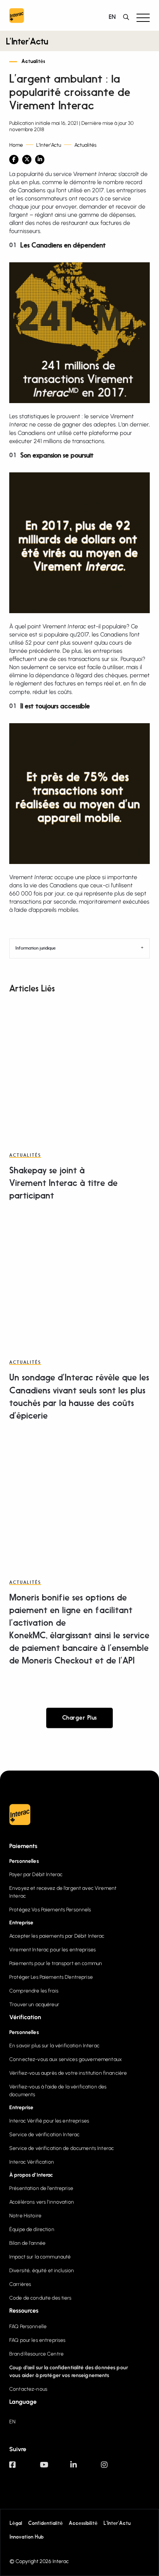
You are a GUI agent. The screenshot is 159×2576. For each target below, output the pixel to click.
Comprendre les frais (34, 1991)
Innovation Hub (27, 2537)
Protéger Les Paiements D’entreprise (51, 1977)
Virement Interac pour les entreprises (53, 1950)
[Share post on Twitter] (27, 159)
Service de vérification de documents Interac (62, 2148)
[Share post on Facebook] (14, 159)
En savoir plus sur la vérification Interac (54, 2046)
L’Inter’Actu (27, 42)
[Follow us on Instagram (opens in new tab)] (116, 2468)
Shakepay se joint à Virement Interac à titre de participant (63, 1184)
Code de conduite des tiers (40, 2298)
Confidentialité (45, 2524)
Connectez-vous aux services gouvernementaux (65, 2059)
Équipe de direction (32, 2229)
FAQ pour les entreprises (37, 2340)
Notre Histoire (25, 2216)
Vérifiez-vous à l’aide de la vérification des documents (58, 2091)
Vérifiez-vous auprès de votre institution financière (68, 2073)
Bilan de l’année (27, 2243)
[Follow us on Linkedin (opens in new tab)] (86, 2468)
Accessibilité (83, 2524)
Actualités (33, 62)
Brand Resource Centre (36, 2354)
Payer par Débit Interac (36, 1874)
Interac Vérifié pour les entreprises (49, 2121)
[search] (128, 17)
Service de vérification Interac (44, 2135)
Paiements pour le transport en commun (56, 1963)
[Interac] (17, 17)
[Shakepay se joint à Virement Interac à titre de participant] (79, 1069)
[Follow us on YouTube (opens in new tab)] (55, 2468)
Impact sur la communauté (40, 2257)
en (112, 17)
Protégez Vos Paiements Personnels (50, 1910)
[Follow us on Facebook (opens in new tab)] (25, 2468)
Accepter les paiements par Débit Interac (57, 1936)
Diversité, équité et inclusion (42, 2271)
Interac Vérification (32, 2162)
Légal (16, 2524)
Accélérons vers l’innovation (42, 2202)
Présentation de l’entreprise (41, 2188)
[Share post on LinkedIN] (40, 159)
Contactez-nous (28, 2389)
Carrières (20, 2284)
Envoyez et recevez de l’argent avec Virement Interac (63, 1892)
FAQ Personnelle (28, 2326)
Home (16, 145)
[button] (143, 17)
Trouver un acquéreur (34, 2005)
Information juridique (35, 948)
